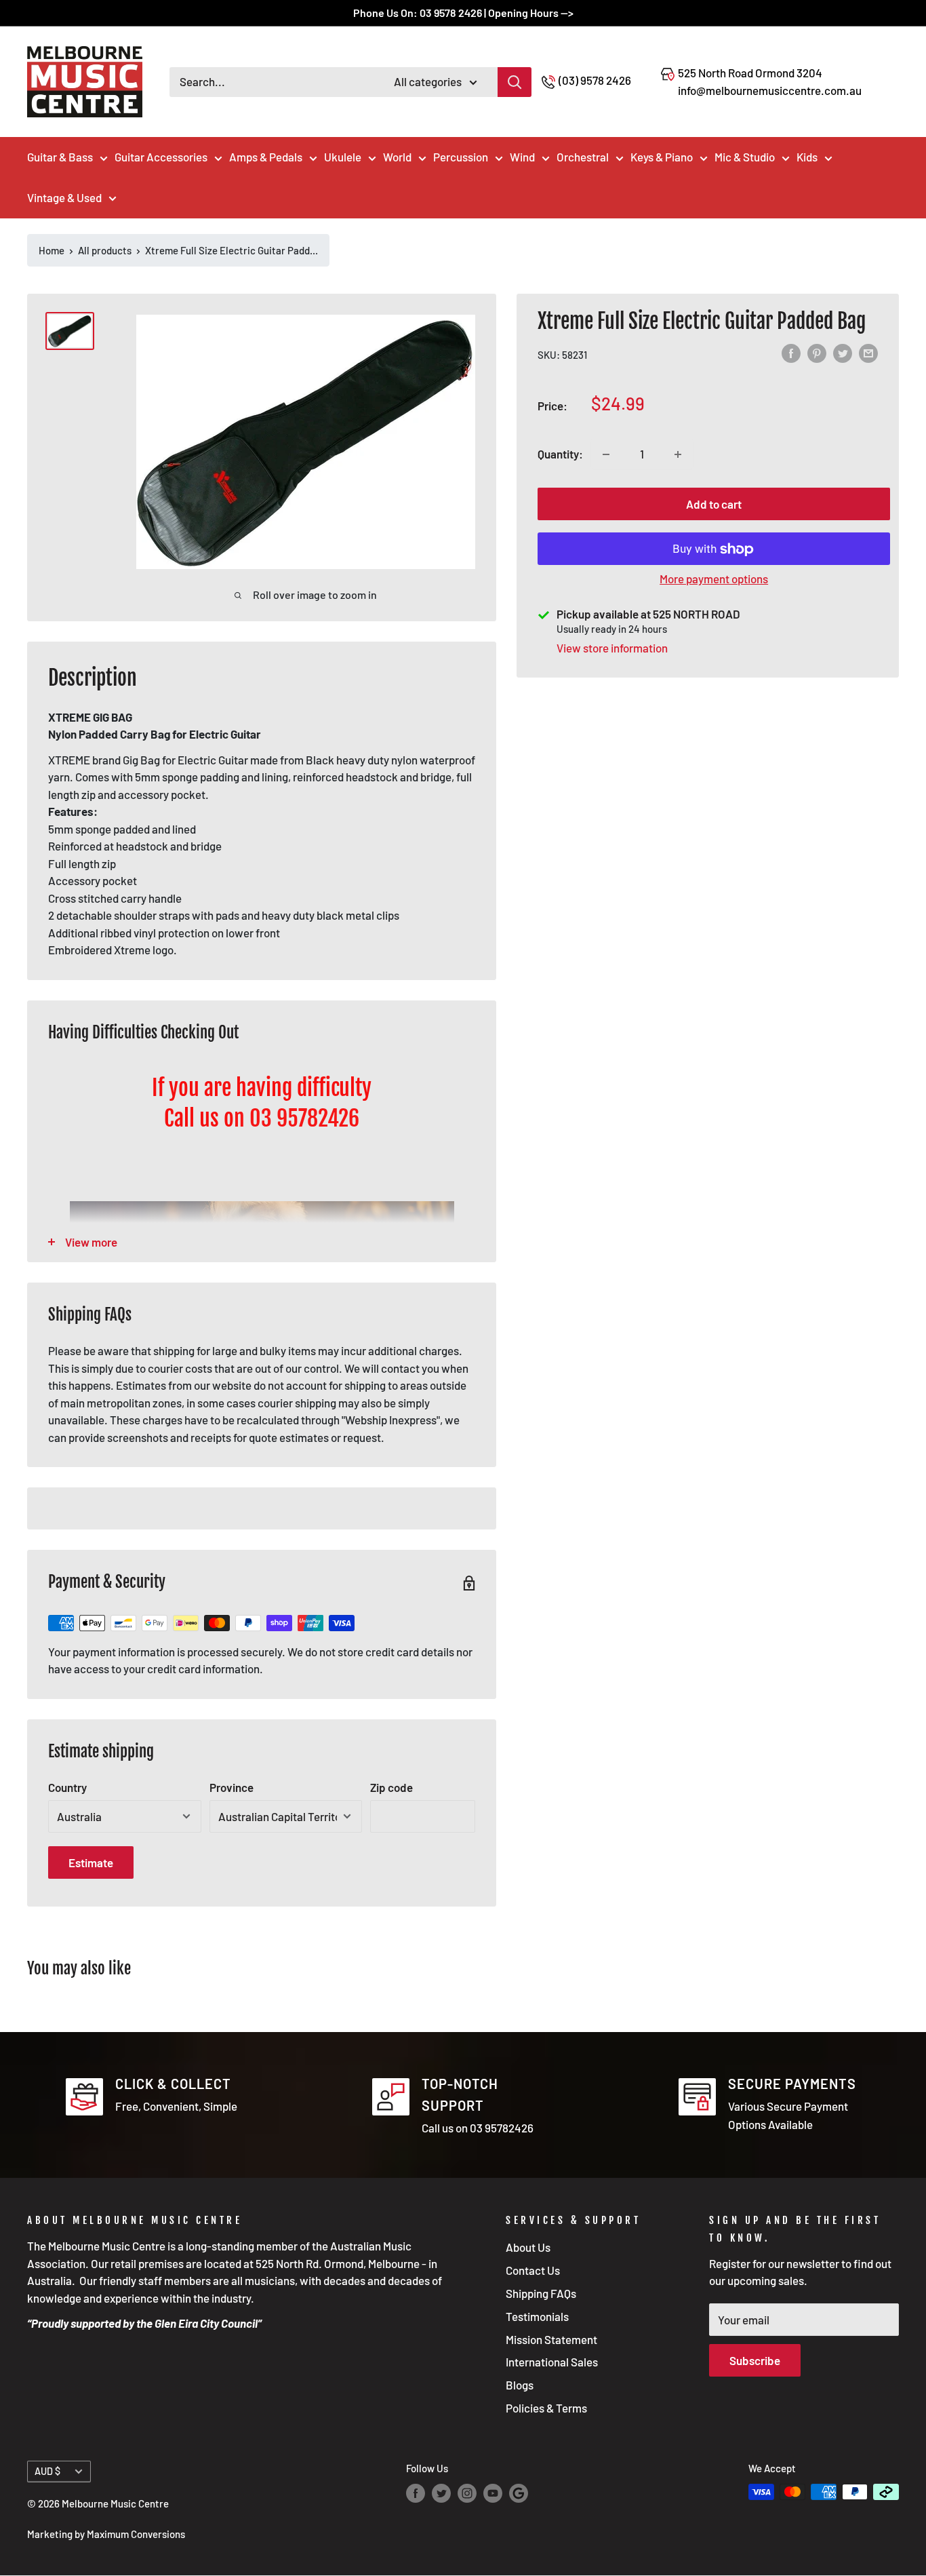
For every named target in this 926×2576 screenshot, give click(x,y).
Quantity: (560, 454)
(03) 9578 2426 (595, 80)
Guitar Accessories (161, 157)
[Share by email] (868, 354)
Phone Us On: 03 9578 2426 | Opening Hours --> (463, 13)
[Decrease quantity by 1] (606, 454)
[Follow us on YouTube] (493, 2493)
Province (231, 1787)
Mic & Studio (745, 157)
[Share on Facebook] (791, 354)
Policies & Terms (546, 2408)
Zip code (391, 1787)
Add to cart (714, 505)
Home (52, 250)
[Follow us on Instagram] (467, 2493)
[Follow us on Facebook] (416, 2493)
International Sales (552, 2362)
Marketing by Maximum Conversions (106, 2534)
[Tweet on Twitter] (843, 354)
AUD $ (47, 2471)
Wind (522, 157)
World (397, 157)
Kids (807, 157)
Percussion (461, 157)
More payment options (714, 579)
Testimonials (537, 2316)
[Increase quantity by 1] (678, 454)
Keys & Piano (662, 157)
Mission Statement (551, 2339)
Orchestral (583, 157)
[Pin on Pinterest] (817, 354)
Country (67, 1787)
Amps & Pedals (266, 157)
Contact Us (533, 2270)
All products (105, 250)
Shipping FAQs (541, 2293)
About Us (528, 2247)
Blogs (520, 2385)
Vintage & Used (64, 197)
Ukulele (343, 157)
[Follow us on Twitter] (441, 2493)
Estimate (91, 1862)
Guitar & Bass (60, 157)
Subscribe (755, 2360)
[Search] (515, 82)
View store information (612, 648)
